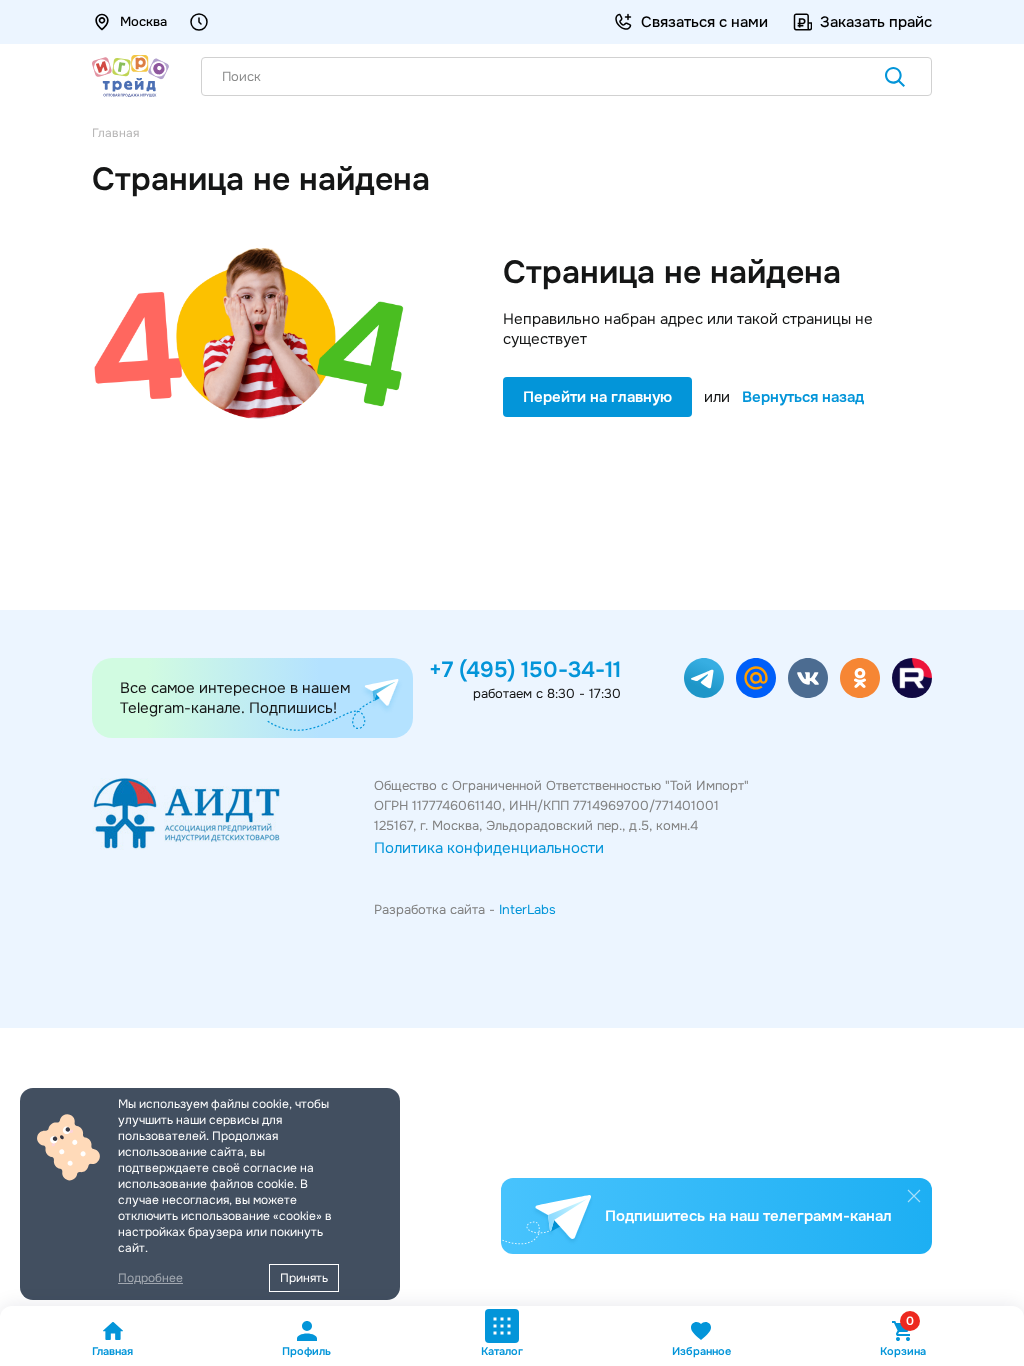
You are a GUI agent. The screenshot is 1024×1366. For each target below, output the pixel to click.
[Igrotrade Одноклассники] (860, 678)
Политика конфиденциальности (489, 848)
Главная (112, 1351)
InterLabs (527, 909)
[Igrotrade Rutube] (912, 678)
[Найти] (895, 79)
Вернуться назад (803, 397)
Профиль (306, 1351)
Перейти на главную (597, 397)
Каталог (502, 1351)
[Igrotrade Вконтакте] (808, 678)
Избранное (701, 1351)
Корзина (903, 1338)
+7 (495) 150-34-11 (525, 670)
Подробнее (150, 1278)
